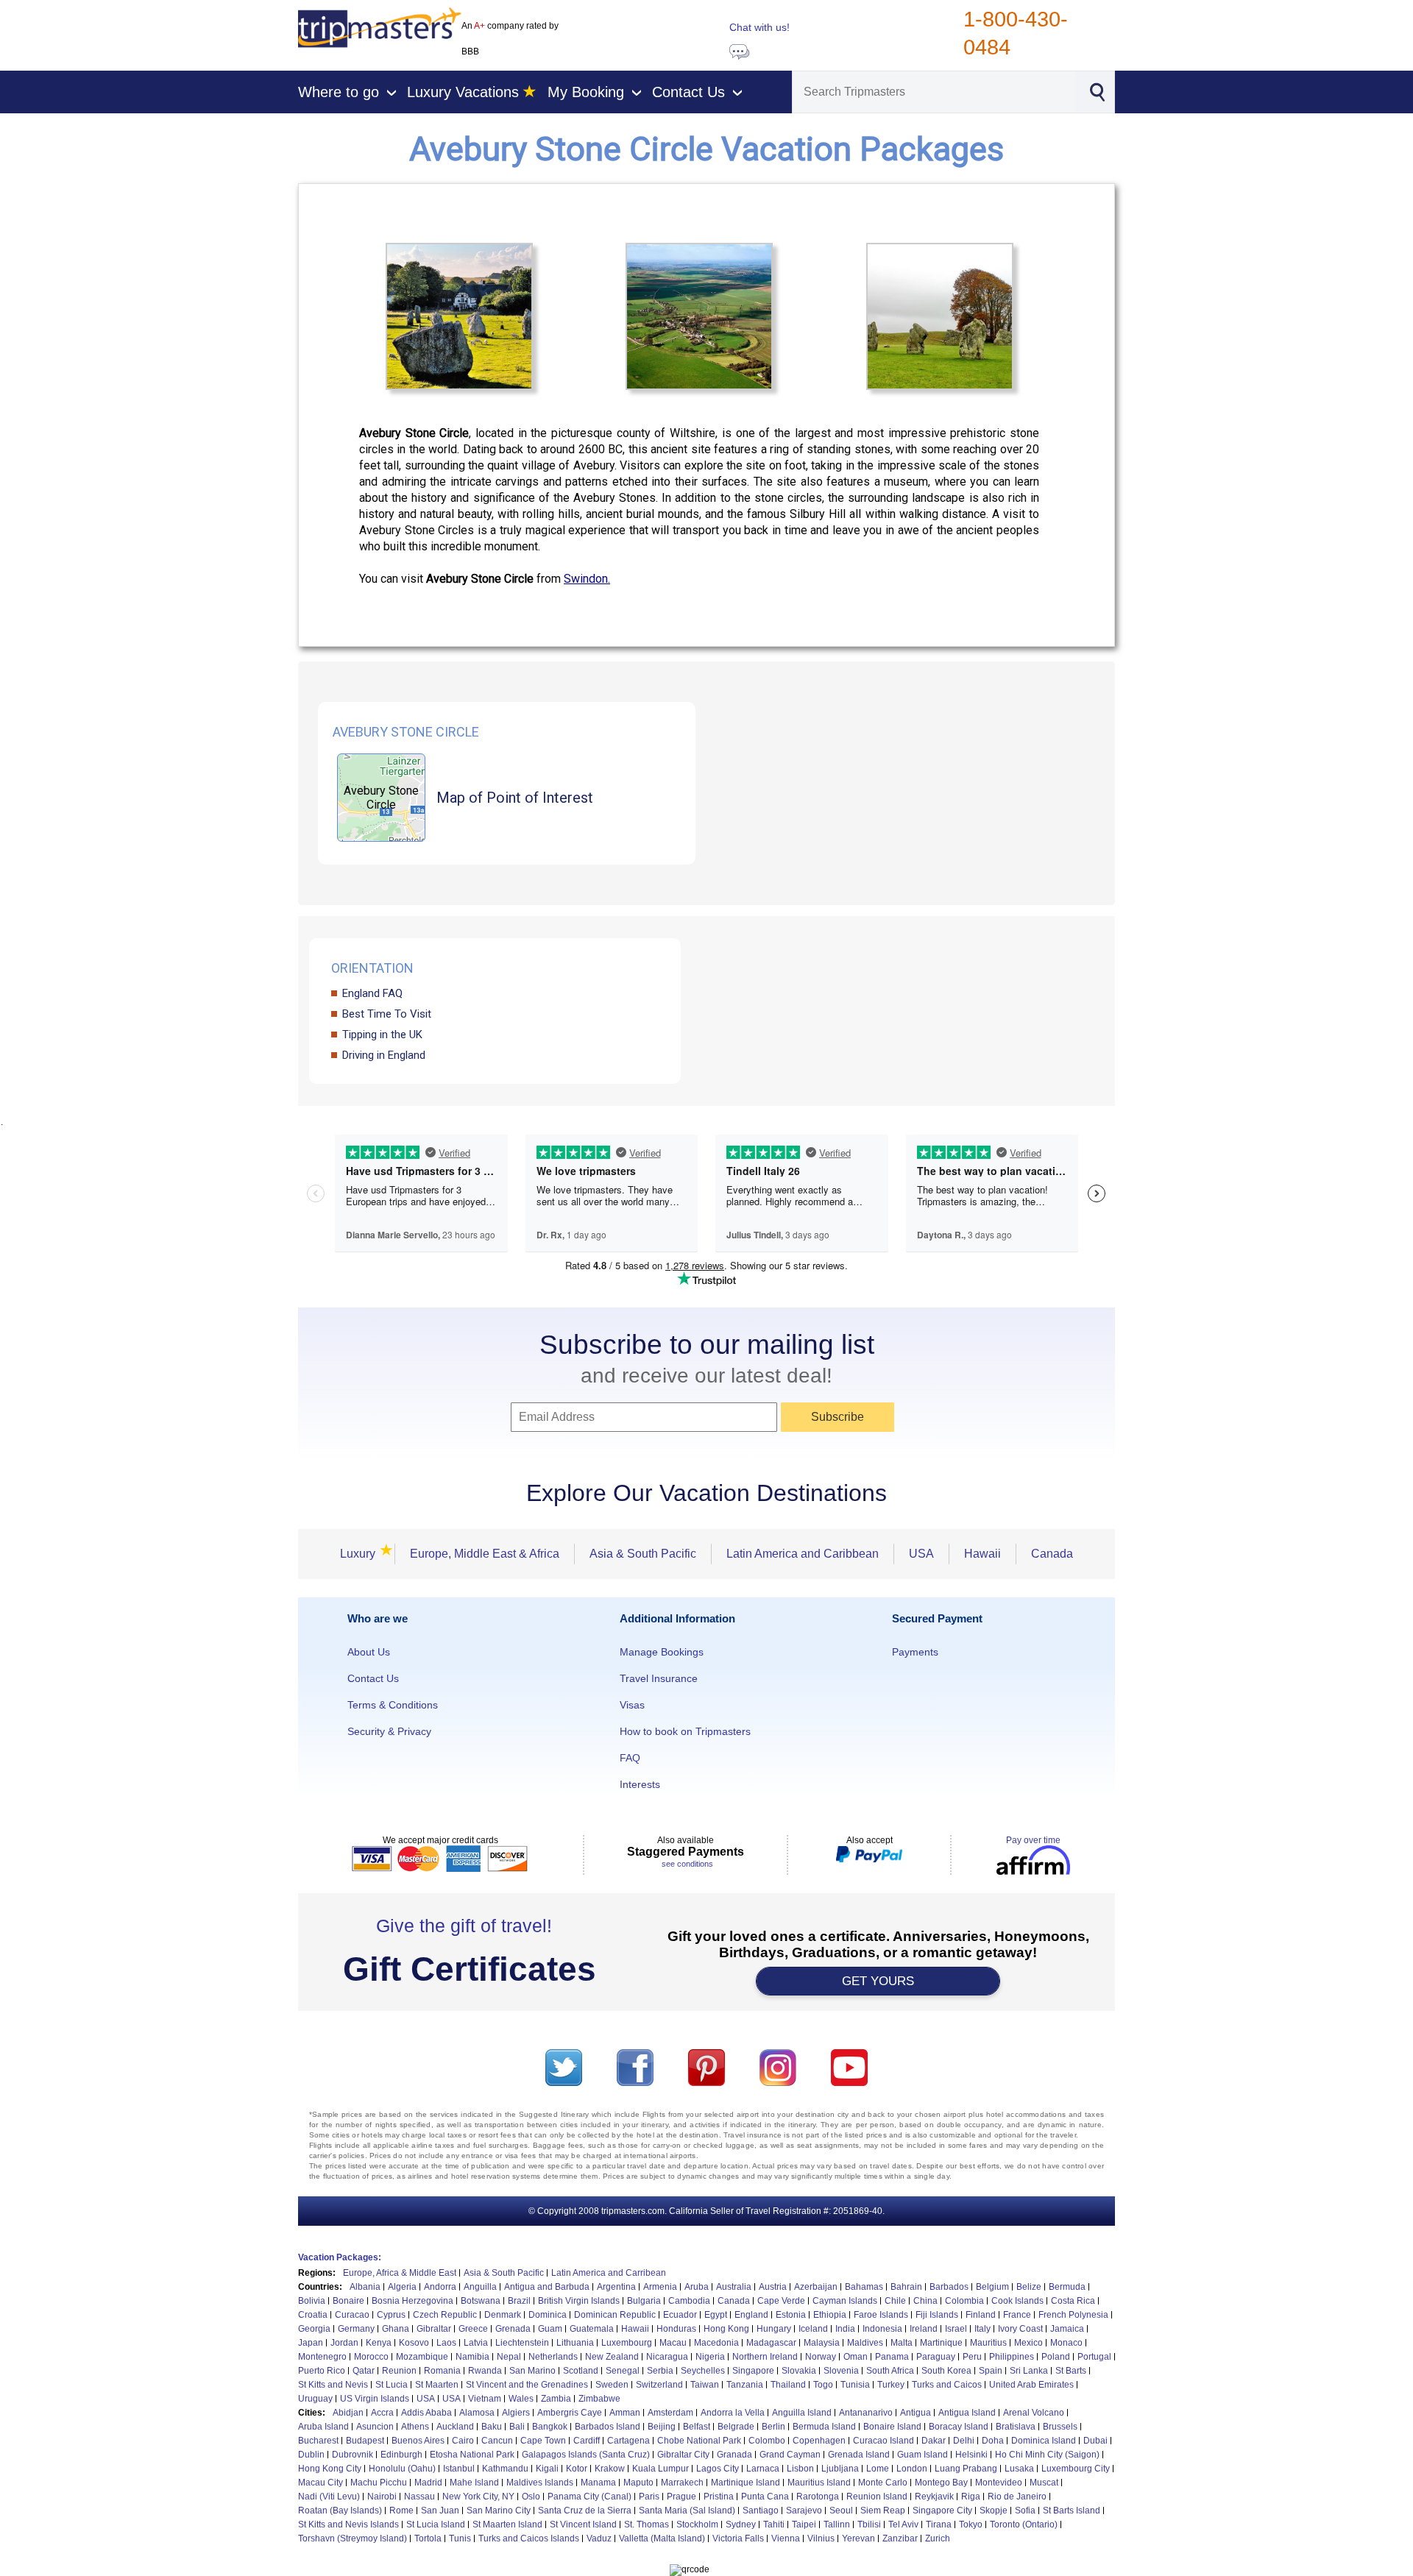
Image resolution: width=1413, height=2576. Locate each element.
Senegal (623, 2371)
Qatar (364, 2371)
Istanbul (459, 2469)
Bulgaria (644, 2301)
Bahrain (906, 2287)
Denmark (503, 2315)
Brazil (519, 2301)
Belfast (697, 2427)
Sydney (741, 2524)
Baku (492, 2427)
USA (921, 1554)
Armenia (660, 2287)
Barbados (949, 2287)
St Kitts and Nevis (333, 2385)
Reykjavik (934, 2497)
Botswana (481, 2301)
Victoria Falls (738, 2538)
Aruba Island (323, 2427)
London (912, 2469)
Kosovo (414, 2343)
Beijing (662, 2427)
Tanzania (745, 2385)
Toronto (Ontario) (1024, 2524)
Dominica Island (1044, 2441)
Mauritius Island (819, 2483)
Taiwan (705, 2385)
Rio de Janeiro (1017, 2497)
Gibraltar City (683, 2455)
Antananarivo (866, 2413)
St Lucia (392, 2385)
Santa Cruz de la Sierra (585, 2511)
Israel (956, 2329)
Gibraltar (434, 2329)
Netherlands (553, 2357)
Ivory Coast (1020, 2329)
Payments (915, 1652)
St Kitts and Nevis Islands (348, 2524)
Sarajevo (804, 2511)
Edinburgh (401, 2455)
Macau (673, 2343)
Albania (365, 2287)
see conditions (687, 1864)
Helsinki (971, 2455)
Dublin (311, 2455)
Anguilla (480, 2287)
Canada (1052, 1554)
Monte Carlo (883, 2483)
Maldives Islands (540, 2483)
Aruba (697, 2287)
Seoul (841, 2511)
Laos (446, 2343)
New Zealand (612, 2357)
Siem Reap (883, 2511)
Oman (856, 2357)
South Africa (890, 2371)
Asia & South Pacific (643, 1554)
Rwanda (485, 2371)
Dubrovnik (353, 2455)
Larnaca (763, 2469)
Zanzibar (900, 2538)
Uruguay (315, 2399)
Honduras (676, 2329)
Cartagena (628, 2441)
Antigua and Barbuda (547, 2287)
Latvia (476, 2343)
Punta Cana (765, 2497)
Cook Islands (1017, 2301)
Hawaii (982, 1554)
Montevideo (999, 2483)
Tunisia (855, 2385)
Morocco (371, 2357)
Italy (982, 2329)
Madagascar (771, 2343)
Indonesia (882, 2329)
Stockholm (697, 2524)
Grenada (513, 2329)
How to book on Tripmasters (685, 1731)
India (845, 2329)
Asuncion (375, 2427)
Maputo (638, 2483)
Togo (823, 2385)
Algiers (516, 2413)
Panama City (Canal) (589, 2497)
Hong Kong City (330, 2469)
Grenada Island (859, 2455)
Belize (1029, 2287)
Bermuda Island (824, 2427)
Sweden (612, 2385)
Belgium (992, 2287)
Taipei (804, 2524)
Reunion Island (877, 2497)
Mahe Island (474, 2483)
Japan (311, 2343)
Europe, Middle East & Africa (485, 1554)
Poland (1056, 2357)
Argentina (616, 2287)
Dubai (1095, 2441)
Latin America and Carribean (609, 2273)
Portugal (1094, 2357)
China (925, 2301)
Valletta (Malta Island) (662, 2538)
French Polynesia (1073, 2315)
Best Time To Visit (387, 1014)
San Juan (440, 2511)
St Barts (1071, 2371)
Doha (993, 2441)
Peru (972, 2357)
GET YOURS (878, 1981)
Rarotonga (818, 2497)
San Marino (532, 2371)
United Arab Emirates (1031, 2385)
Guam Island (922, 2455)
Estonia (791, 2315)
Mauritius (988, 2343)
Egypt (716, 2315)
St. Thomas (647, 2524)
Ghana (396, 2329)
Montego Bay (941, 2483)
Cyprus (391, 2315)
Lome (878, 2469)
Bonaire (348, 2301)
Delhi (964, 2441)
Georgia (314, 2329)
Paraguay (936, 2357)
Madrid (428, 2483)
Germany (356, 2329)
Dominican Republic (615, 2315)
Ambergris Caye (570, 2413)
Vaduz (599, 2538)
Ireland (924, 2329)
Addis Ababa (426, 2413)
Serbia (660, 2371)
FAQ (630, 1758)
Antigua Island (967, 2413)
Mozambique (422, 2357)
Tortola (428, 2538)
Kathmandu (505, 2469)
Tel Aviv (903, 2524)
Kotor (577, 2469)
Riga (971, 2497)
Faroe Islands (881, 2315)
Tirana (939, 2524)
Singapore (753, 2371)
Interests (640, 1784)
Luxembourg (627, 2343)
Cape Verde (781, 2301)
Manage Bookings (662, 1652)
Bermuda (1067, 2287)
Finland (981, 2315)
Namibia (472, 2357)
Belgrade (736, 2427)
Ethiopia (830, 2315)
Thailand (788, 2385)
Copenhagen (819, 2441)
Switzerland (659, 2385)
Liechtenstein (522, 2343)
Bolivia (312, 2301)
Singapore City (942, 2511)
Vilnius (821, 2538)
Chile (895, 2301)
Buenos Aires (418, 2441)
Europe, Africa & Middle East (400, 2273)
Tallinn (837, 2524)
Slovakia (799, 2371)
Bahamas (864, 2287)
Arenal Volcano (1034, 2413)
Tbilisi (869, 2524)
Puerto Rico (322, 2371)
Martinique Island (746, 2483)
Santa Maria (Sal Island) (687, 2511)
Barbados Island (608, 2427)
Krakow (610, 2469)
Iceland (813, 2329)
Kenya (379, 2343)
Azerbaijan (816, 2287)
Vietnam (485, 2399)
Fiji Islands (937, 2315)
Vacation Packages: (340, 2257)
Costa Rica (1073, 2301)
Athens (415, 2427)
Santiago (761, 2511)
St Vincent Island (583, 2524)
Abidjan (348, 2413)
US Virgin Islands (375, 2399)
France (1017, 2315)
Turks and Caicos (947, 2385)
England (751, 2315)
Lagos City (718, 2469)
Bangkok (550, 2427)
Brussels (1060, 2427)
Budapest (365, 2441)
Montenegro (322, 2357)
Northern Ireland (765, 2357)
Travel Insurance (659, 1678)
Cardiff (587, 2441)
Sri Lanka (1029, 2371)
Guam (550, 2329)
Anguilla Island (802, 2413)
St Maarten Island (507, 2524)
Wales (521, 2399)
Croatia (313, 2315)
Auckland (455, 2427)
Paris (649, 2497)
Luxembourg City (1076, 2469)
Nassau (419, 2497)
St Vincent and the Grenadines (527, 2385)
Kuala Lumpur (661, 2469)
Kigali (547, 2469)
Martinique (941, 2343)
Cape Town (543, 2441)
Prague (681, 2497)
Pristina (719, 2497)
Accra (382, 2413)
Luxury (362, 1554)
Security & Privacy (389, 1731)
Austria (773, 2287)
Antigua (916, 2413)
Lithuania (575, 2343)
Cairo (463, 2441)
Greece (473, 2329)
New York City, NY (478, 2497)
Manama (598, 2483)
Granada (734, 2455)
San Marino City (499, 2511)
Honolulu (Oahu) (402, 2469)
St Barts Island (1072, 2511)
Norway (821, 2357)
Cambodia (689, 2301)
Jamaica (1067, 2329)
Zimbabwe (599, 2399)
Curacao (352, 2315)
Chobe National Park (699, 2441)
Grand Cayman (790, 2455)
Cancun (497, 2441)
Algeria (402, 2287)
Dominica (548, 2315)
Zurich (938, 2538)
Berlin (773, 2427)
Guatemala (592, 2329)
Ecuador (680, 2315)
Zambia (556, 2399)
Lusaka (1019, 2469)
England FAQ (372, 993)
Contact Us (373, 1678)
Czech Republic (445, 2315)
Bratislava (1016, 2427)
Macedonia (716, 2343)
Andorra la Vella (733, 2413)
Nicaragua (667, 2357)
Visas (632, 1705)
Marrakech (682, 2483)
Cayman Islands (845, 2301)
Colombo (767, 2441)
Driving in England (384, 1055)
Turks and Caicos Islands (529, 2538)
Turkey (891, 2385)
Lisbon (800, 2469)
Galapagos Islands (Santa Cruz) (586, 2455)
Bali (517, 2427)
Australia (734, 2287)
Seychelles (703, 2371)
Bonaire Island (892, 2427)
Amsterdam (670, 2413)
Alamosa (477, 2413)
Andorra (440, 2287)
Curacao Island (883, 2441)
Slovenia (841, 2371)
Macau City (321, 2483)
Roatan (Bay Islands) (340, 2511)
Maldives (865, 2343)
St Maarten (437, 2385)
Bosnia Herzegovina (412, 2301)
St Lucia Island (436, 2524)
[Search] (1097, 91)
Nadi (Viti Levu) (329, 2497)
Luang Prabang (966, 2469)
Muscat (1044, 2483)
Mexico (1028, 2343)
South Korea (946, 2371)
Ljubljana (840, 2469)
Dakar (934, 2441)
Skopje (994, 2511)
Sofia (1025, 2511)
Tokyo (971, 2524)
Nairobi (382, 2497)
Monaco (1066, 2343)
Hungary (774, 2329)
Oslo (531, 2497)
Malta (902, 2343)
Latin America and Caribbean (803, 1554)
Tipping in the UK (382, 1035)
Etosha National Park (472, 2455)
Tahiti (774, 2524)
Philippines (1012, 2357)
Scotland (581, 2371)
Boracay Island (959, 2427)
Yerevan (858, 2538)
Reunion (399, 2371)
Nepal (509, 2357)
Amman (625, 2413)
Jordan (344, 2343)
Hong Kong (726, 2329)
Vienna (786, 2538)
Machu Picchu (379, 2483)
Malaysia (822, 2343)
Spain (991, 2371)
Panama (892, 2357)
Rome (401, 2511)
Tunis (460, 2538)
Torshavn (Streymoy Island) (353, 2538)
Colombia (964, 2301)
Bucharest (318, 2441)
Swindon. (587, 579)
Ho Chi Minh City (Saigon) (1047, 2455)
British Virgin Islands (579, 2301)
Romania (442, 2371)
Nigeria (710, 2357)
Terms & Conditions (393, 1705)
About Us (369, 1652)
